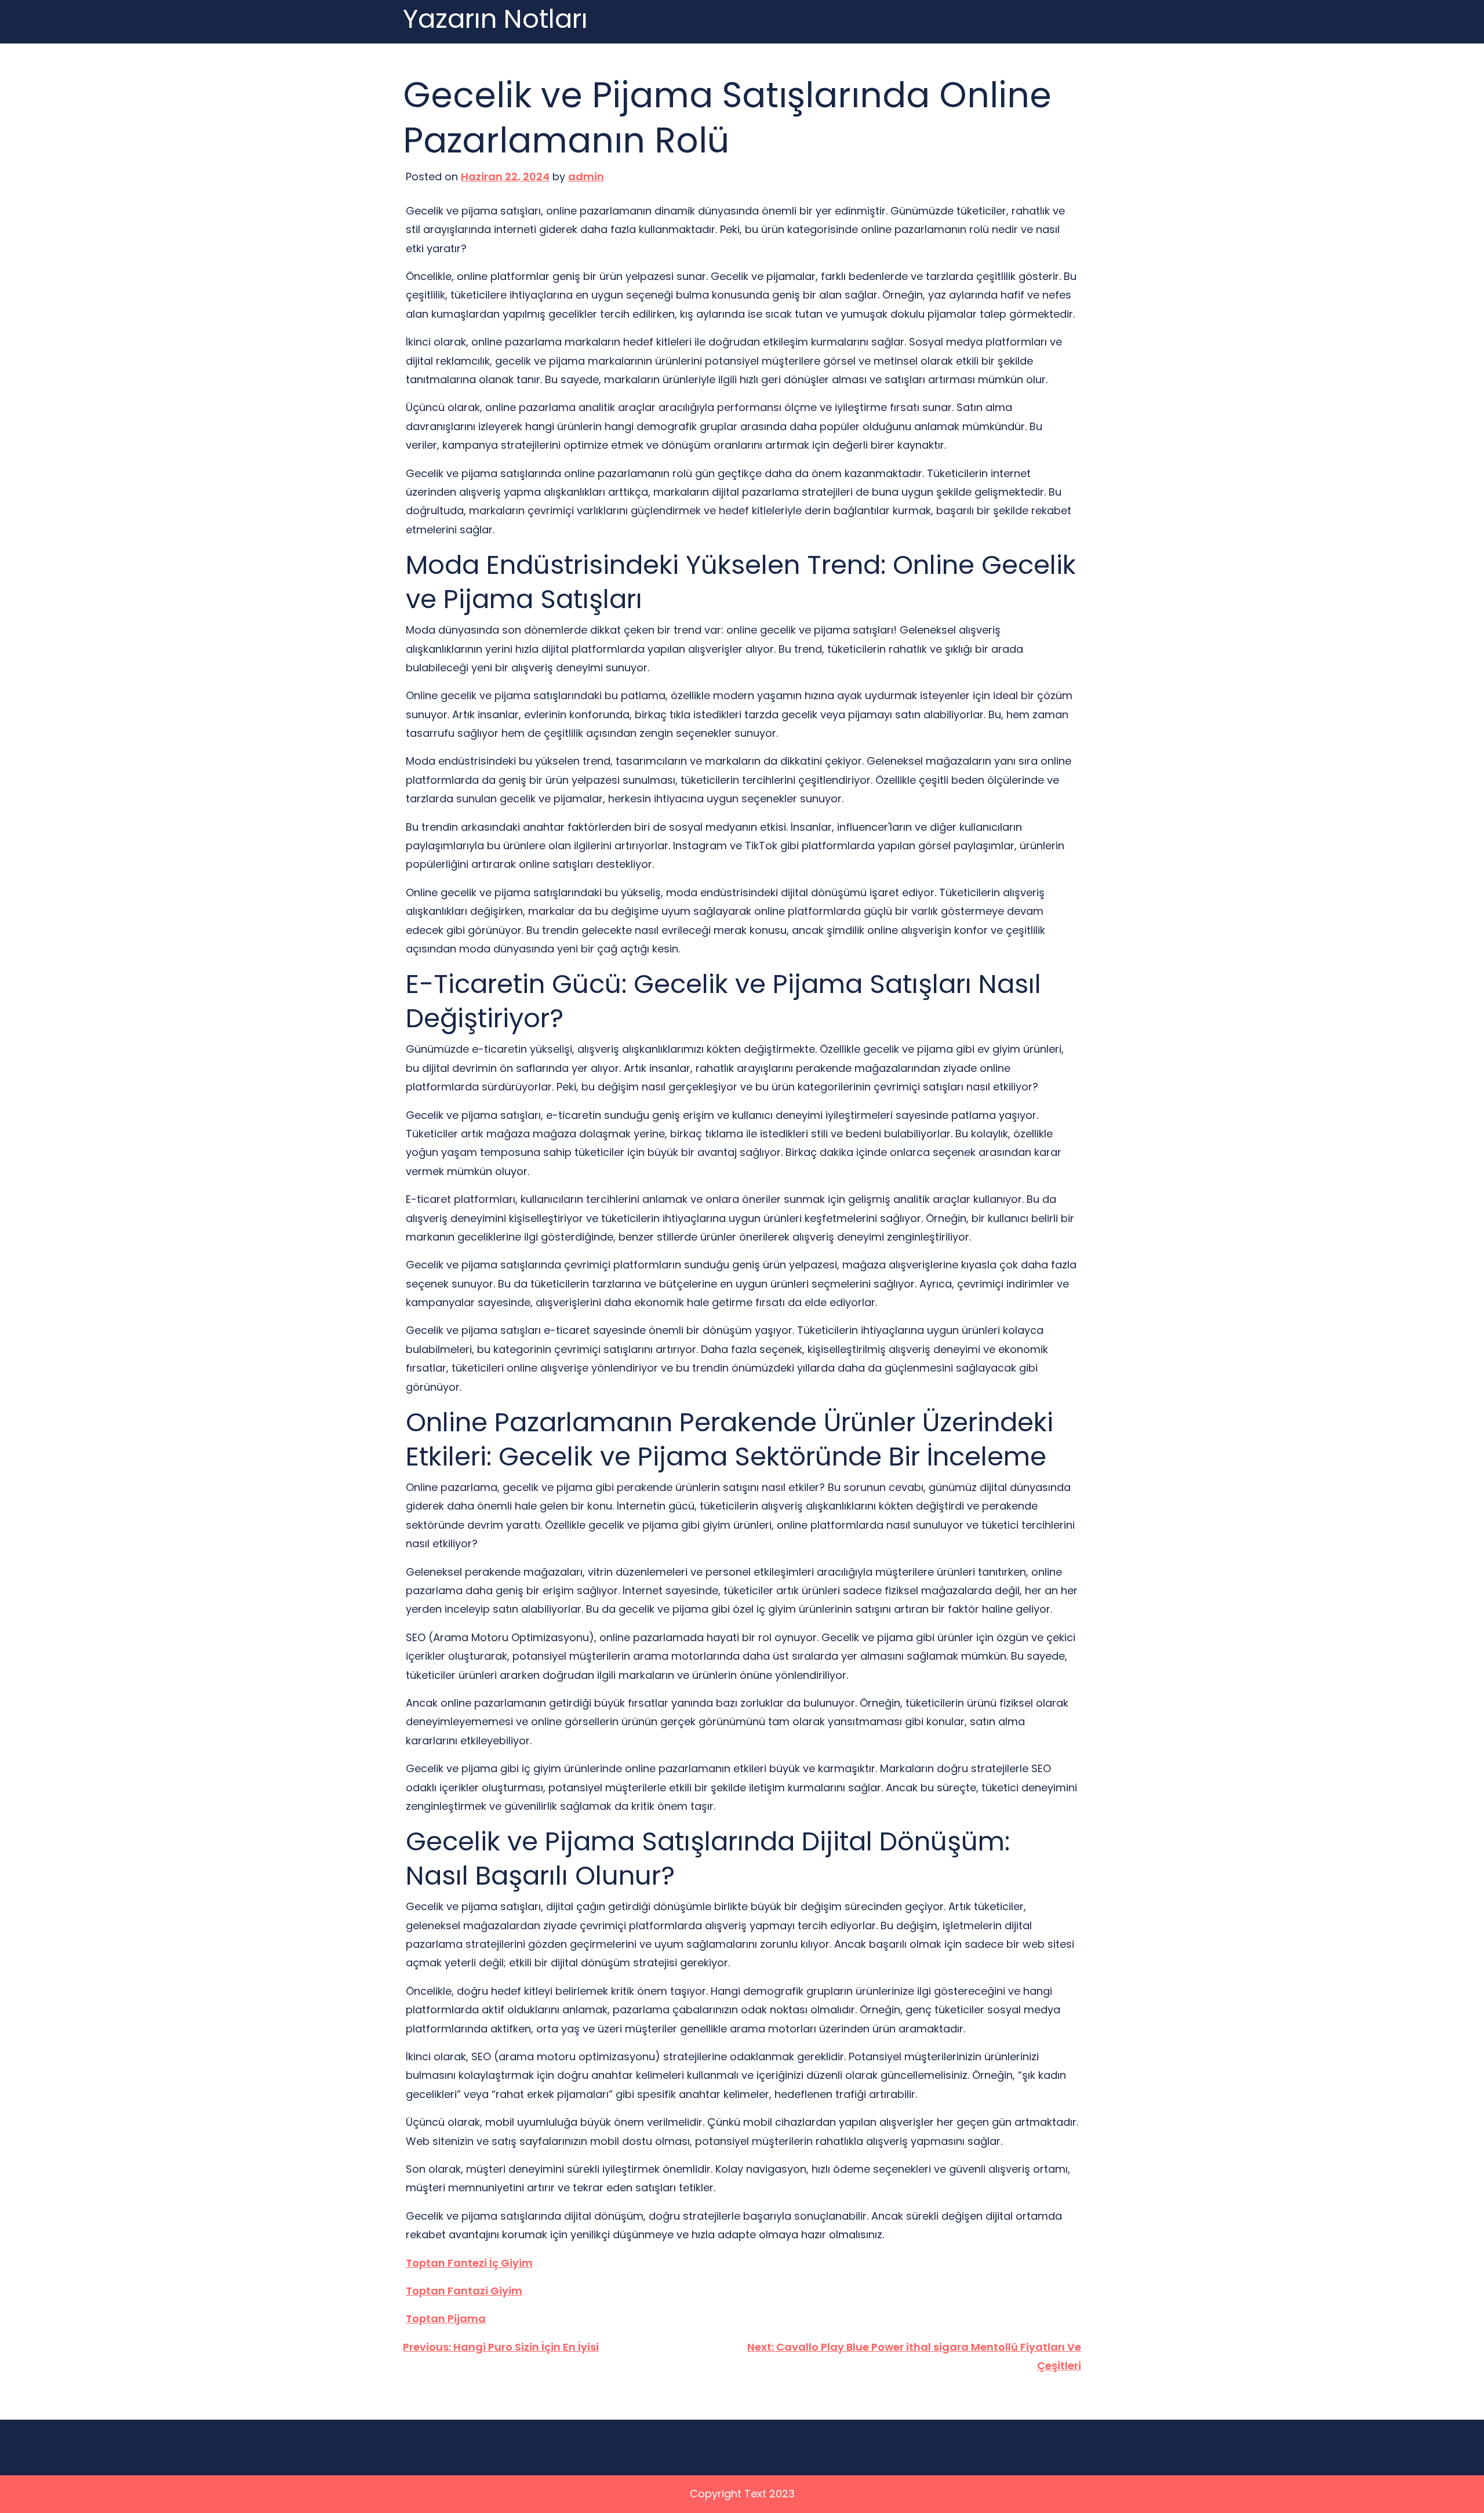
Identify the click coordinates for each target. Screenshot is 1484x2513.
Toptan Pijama (446, 2319)
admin (586, 177)
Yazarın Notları (495, 19)
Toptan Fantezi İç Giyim (469, 2263)
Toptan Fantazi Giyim (464, 2291)
